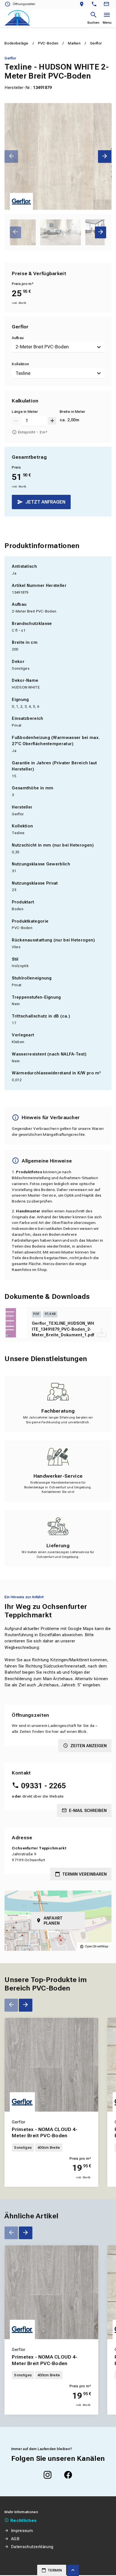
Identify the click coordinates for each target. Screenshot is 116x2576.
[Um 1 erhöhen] (52, 421)
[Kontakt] (107, 4)
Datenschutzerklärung (32, 2547)
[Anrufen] (95, 4)
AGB (15, 2539)
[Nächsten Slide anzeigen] (105, 156)
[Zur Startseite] (17, 18)
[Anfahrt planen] (83, 4)
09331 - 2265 (43, 1786)
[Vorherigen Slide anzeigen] (11, 156)
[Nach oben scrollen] (73, 2570)
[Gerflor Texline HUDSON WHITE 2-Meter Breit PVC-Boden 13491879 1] (58, 156)
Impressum (22, 2531)
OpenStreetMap (97, 1946)
